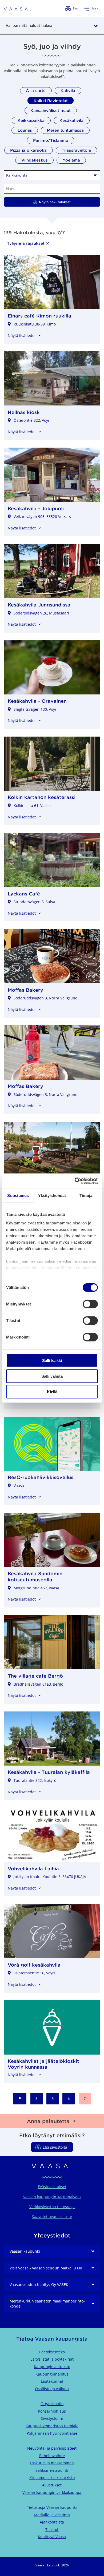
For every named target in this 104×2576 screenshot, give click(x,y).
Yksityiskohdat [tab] (52, 1195)
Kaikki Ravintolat (51, 101)
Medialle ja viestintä (52, 2515)
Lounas (25, 130)
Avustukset (52, 2485)
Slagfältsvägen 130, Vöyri (36, 709)
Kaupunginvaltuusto (52, 2367)
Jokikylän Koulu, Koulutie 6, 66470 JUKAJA (50, 1877)
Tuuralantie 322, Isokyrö (35, 1780)
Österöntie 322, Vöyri (32, 420)
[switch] (90, 1304)
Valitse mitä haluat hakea (29, 25)
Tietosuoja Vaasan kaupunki (52, 2507)
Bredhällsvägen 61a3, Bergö (38, 1684)
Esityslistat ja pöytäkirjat (52, 2359)
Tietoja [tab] (86, 1195)
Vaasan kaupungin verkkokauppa (52, 2492)
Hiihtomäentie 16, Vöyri (34, 1973)
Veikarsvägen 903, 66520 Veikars (42, 517)
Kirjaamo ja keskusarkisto (52, 2477)
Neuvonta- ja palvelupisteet (52, 2448)
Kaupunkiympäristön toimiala (52, 2426)
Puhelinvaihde (52, 2456)
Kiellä (52, 1392)
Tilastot (52, 2529)
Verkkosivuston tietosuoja (52, 2207)
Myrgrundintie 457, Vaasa (36, 1588)
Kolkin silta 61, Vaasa (32, 805)
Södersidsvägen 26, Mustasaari (41, 613)
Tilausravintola (76, 150)
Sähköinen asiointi (52, 2470)
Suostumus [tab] (18, 1195)
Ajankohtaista (52, 2522)
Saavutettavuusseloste (52, 2217)
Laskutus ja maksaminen (52, 2463)
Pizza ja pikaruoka (28, 150)
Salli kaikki (52, 1361)
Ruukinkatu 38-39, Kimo (35, 324)
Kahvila (68, 91)
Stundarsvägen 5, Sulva (34, 902)
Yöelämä (71, 160)
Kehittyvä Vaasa (52, 2537)
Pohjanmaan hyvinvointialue (52, 2433)
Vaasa (19, 1486)
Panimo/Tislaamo (51, 140)
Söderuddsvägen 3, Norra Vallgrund (46, 998)
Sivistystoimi (52, 2418)
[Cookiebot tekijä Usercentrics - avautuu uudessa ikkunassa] (75, 1181)
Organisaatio (52, 2404)
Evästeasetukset (52, 2187)
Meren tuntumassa (65, 130)
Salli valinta (52, 1376)
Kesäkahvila (71, 120)
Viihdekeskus (35, 160)
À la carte (36, 91)
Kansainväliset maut (51, 110)
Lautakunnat (52, 2381)
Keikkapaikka (31, 120)
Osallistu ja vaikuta (52, 2389)
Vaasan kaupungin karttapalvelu (52, 2197)
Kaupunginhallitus (52, 2374)
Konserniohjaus (52, 2411)
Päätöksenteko (52, 2352)
